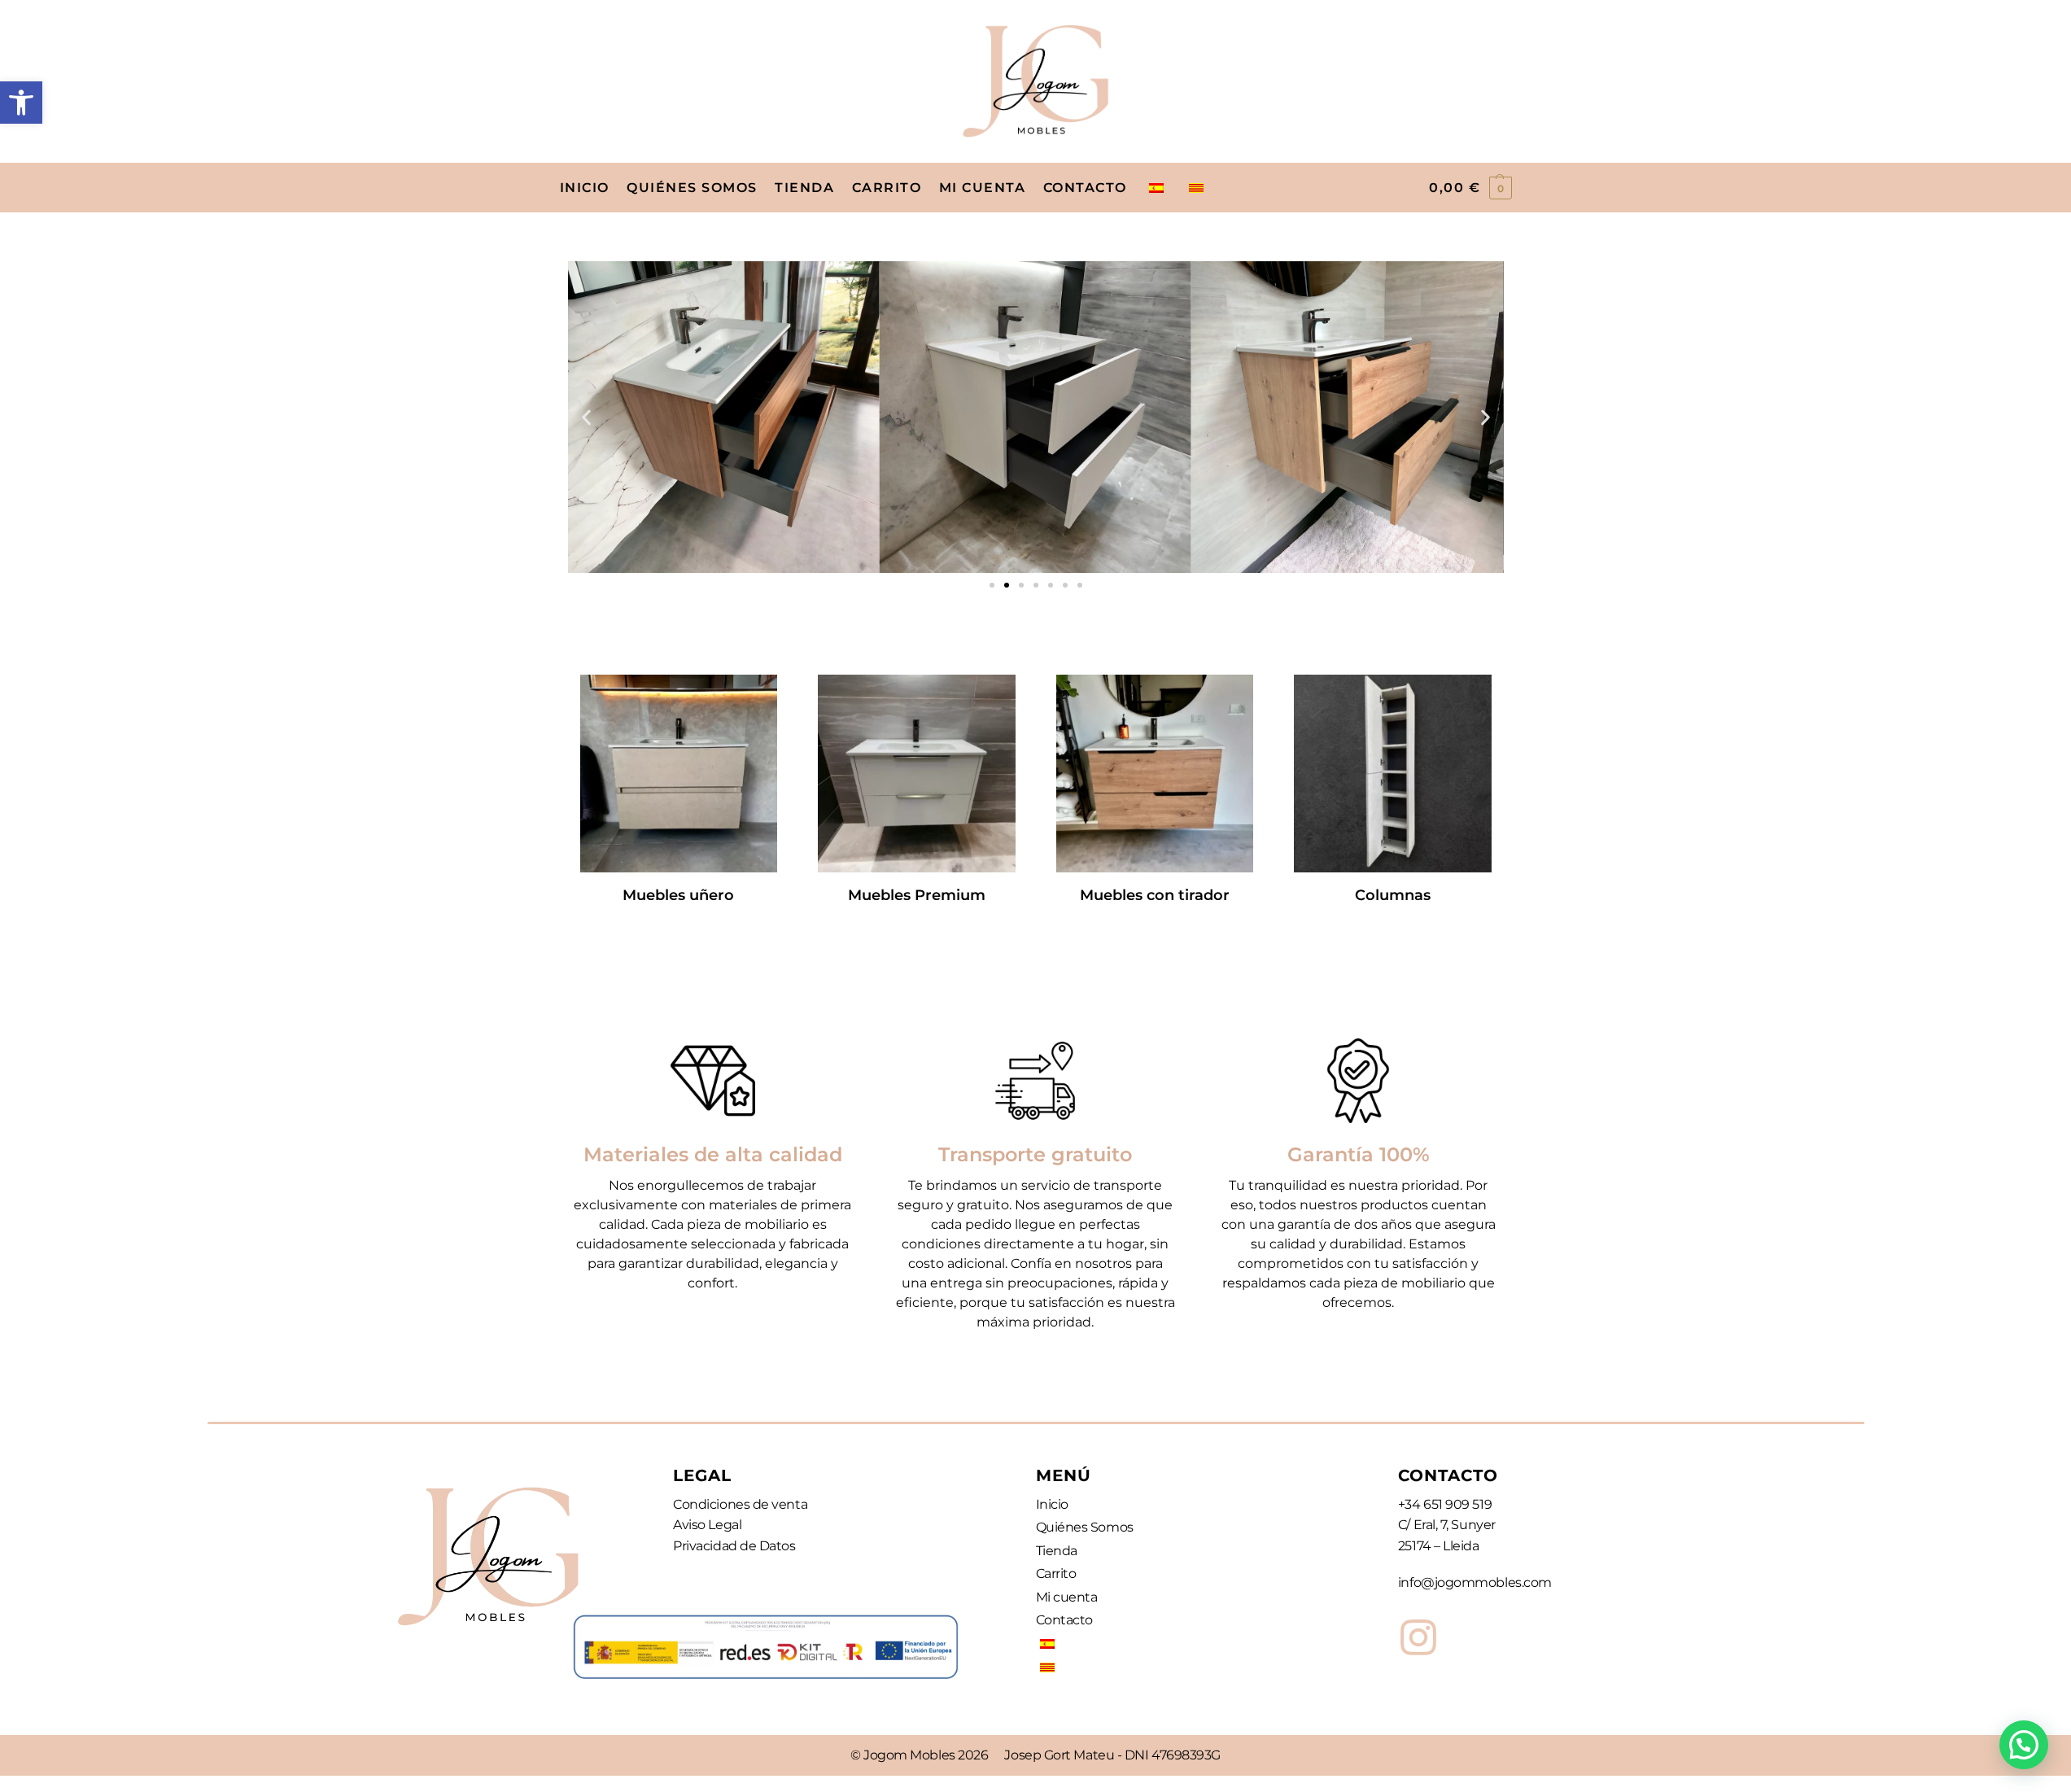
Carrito (1056, 1573)
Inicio (1052, 1504)
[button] (21, 103)
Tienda (1057, 1551)
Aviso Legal (707, 1525)
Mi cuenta (1067, 1597)
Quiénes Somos (1085, 1527)
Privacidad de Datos (734, 1546)
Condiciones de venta (740, 1504)
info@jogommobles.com (1475, 1582)
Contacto (1064, 1620)
